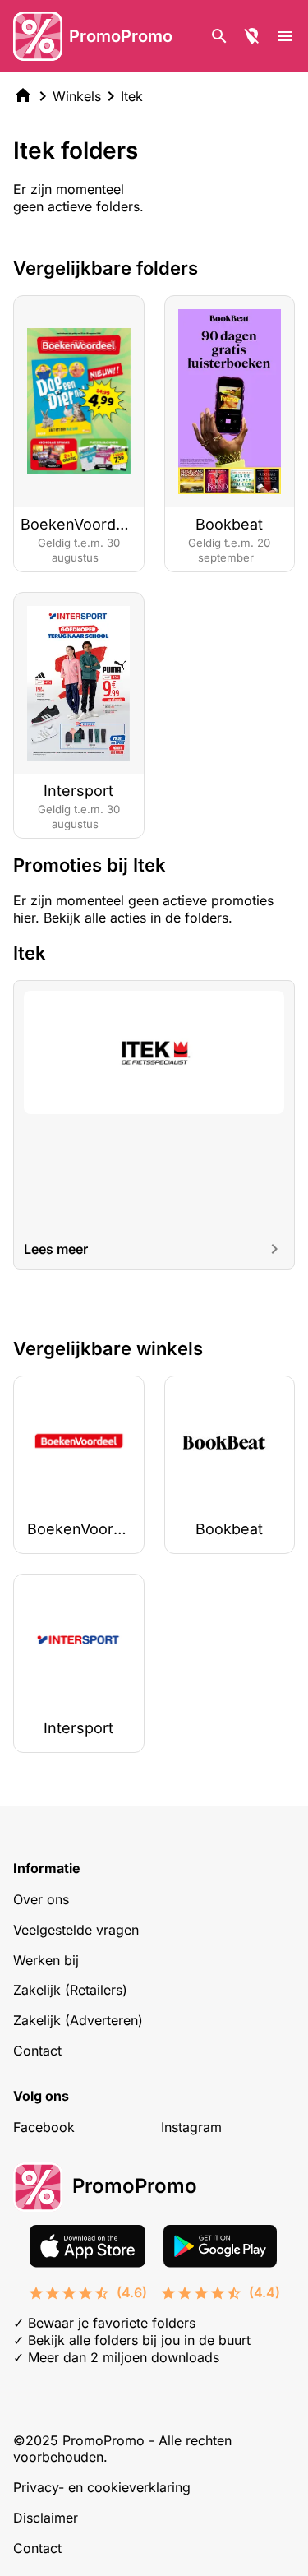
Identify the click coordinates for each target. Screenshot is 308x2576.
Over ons (41, 1899)
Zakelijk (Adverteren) (78, 2020)
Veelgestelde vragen (76, 1930)
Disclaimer (46, 2518)
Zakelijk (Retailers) (70, 1990)
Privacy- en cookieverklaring (102, 2487)
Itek (132, 96)
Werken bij (46, 1960)
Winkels (77, 96)
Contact (37, 2051)
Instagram (191, 2127)
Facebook (44, 2127)
